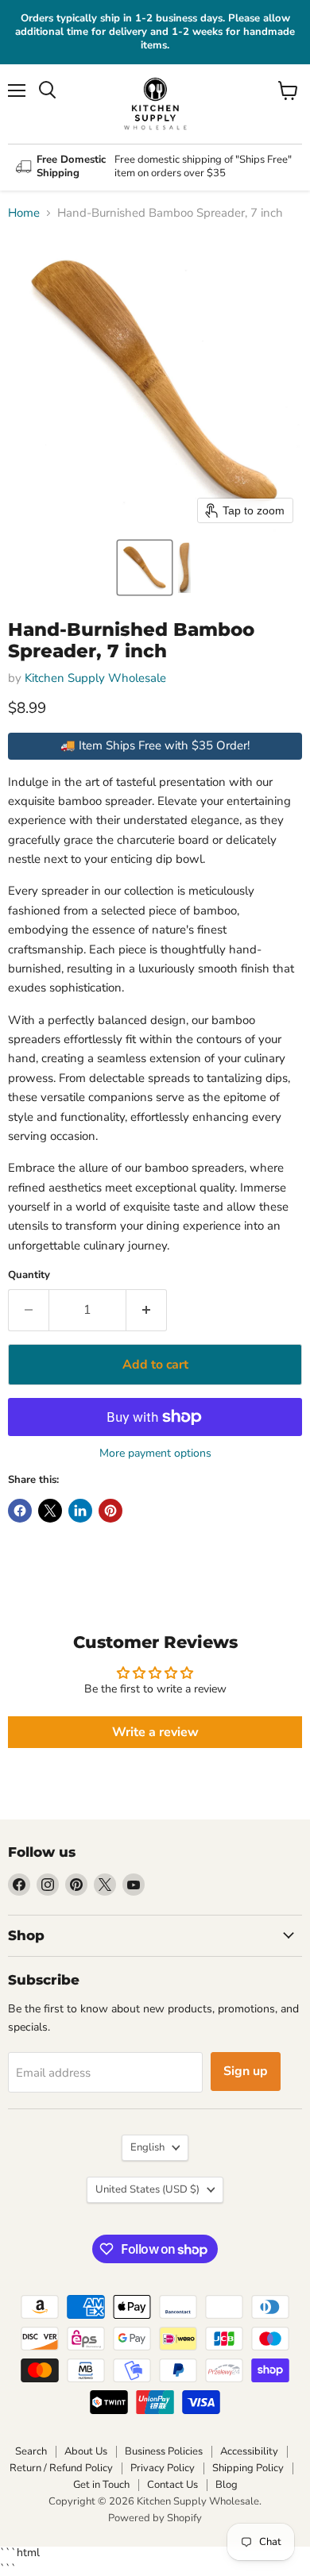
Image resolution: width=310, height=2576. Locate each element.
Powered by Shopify (155, 2518)
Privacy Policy (163, 2468)
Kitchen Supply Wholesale (95, 678)
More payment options (155, 1454)
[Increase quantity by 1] (147, 1310)
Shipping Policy (248, 2468)
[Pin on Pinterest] (110, 1511)
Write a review (155, 1732)
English (147, 2147)
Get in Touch (101, 2485)
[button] (145, 568)
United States (147, 2189)
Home (24, 213)
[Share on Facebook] (20, 1511)
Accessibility (249, 2451)
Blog (227, 2485)
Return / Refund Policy (61, 2468)
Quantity (29, 1275)
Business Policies (164, 2451)
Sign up (246, 2071)
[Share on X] (50, 1511)
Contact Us (172, 2485)
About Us (86, 2451)
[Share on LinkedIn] (80, 1511)
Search (31, 2451)
